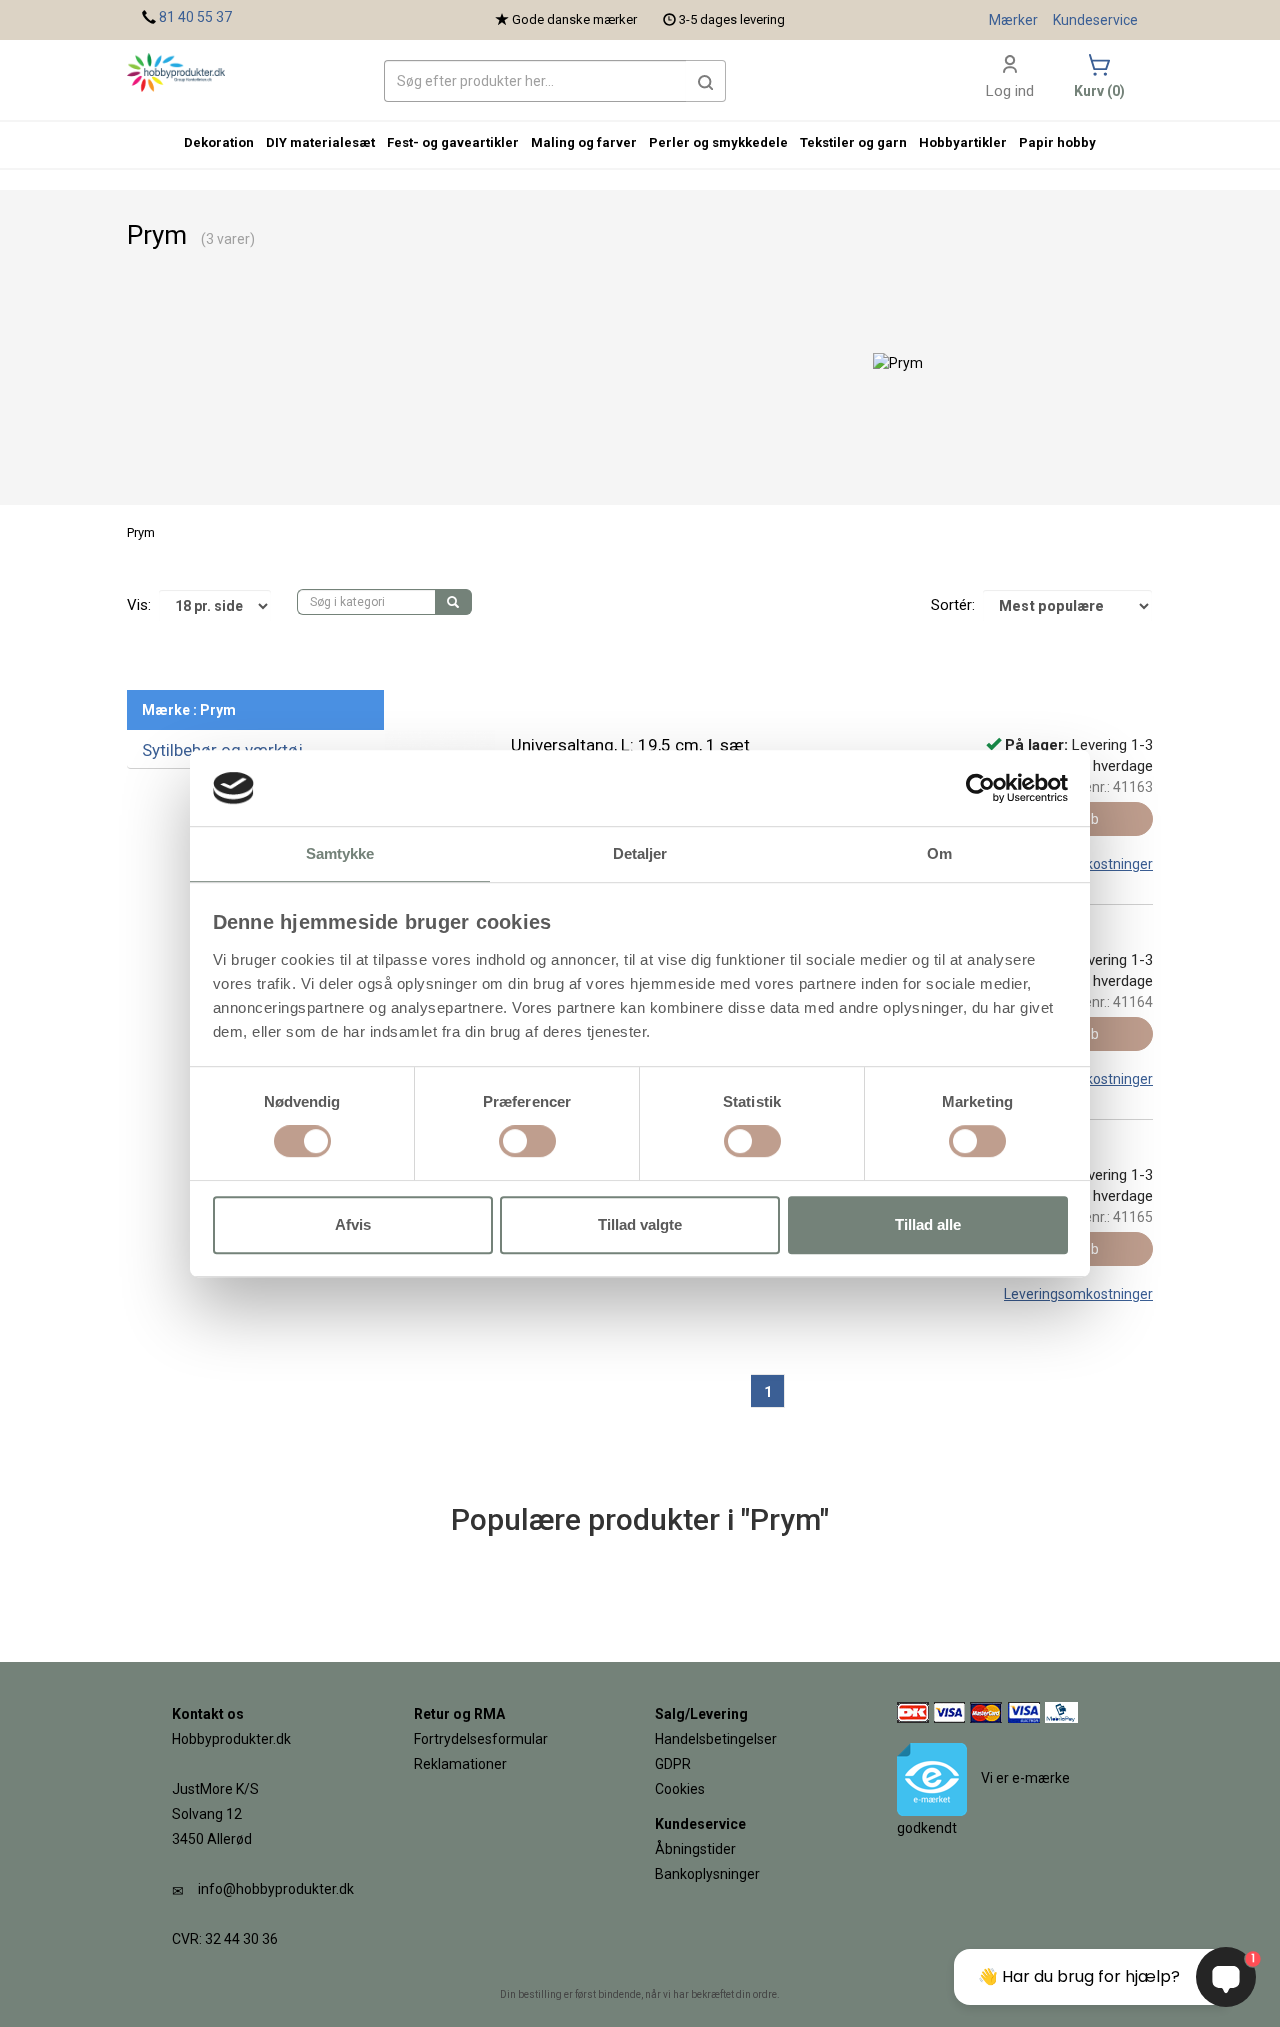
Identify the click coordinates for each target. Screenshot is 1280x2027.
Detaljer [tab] (640, 854)
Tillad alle (928, 1224)
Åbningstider (695, 1849)
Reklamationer (460, 1764)
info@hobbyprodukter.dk (276, 1889)
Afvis (353, 1224)
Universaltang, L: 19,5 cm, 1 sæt (630, 745)
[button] (706, 81)
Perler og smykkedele (718, 142)
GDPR (673, 1764)
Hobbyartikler (963, 142)
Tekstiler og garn (853, 142)
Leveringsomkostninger (1078, 1294)
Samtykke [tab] (340, 854)
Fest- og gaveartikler (453, 142)
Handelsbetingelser (716, 1739)
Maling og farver (584, 142)
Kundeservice (1095, 20)
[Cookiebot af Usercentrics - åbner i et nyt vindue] (980, 788)
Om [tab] (939, 854)
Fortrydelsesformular (481, 1739)
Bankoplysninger (707, 1874)
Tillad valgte (640, 1224)
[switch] (527, 1141)
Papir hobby (1057, 142)
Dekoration (219, 142)
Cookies (680, 1789)
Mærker (1013, 20)
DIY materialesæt (320, 142)
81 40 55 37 (195, 17)
